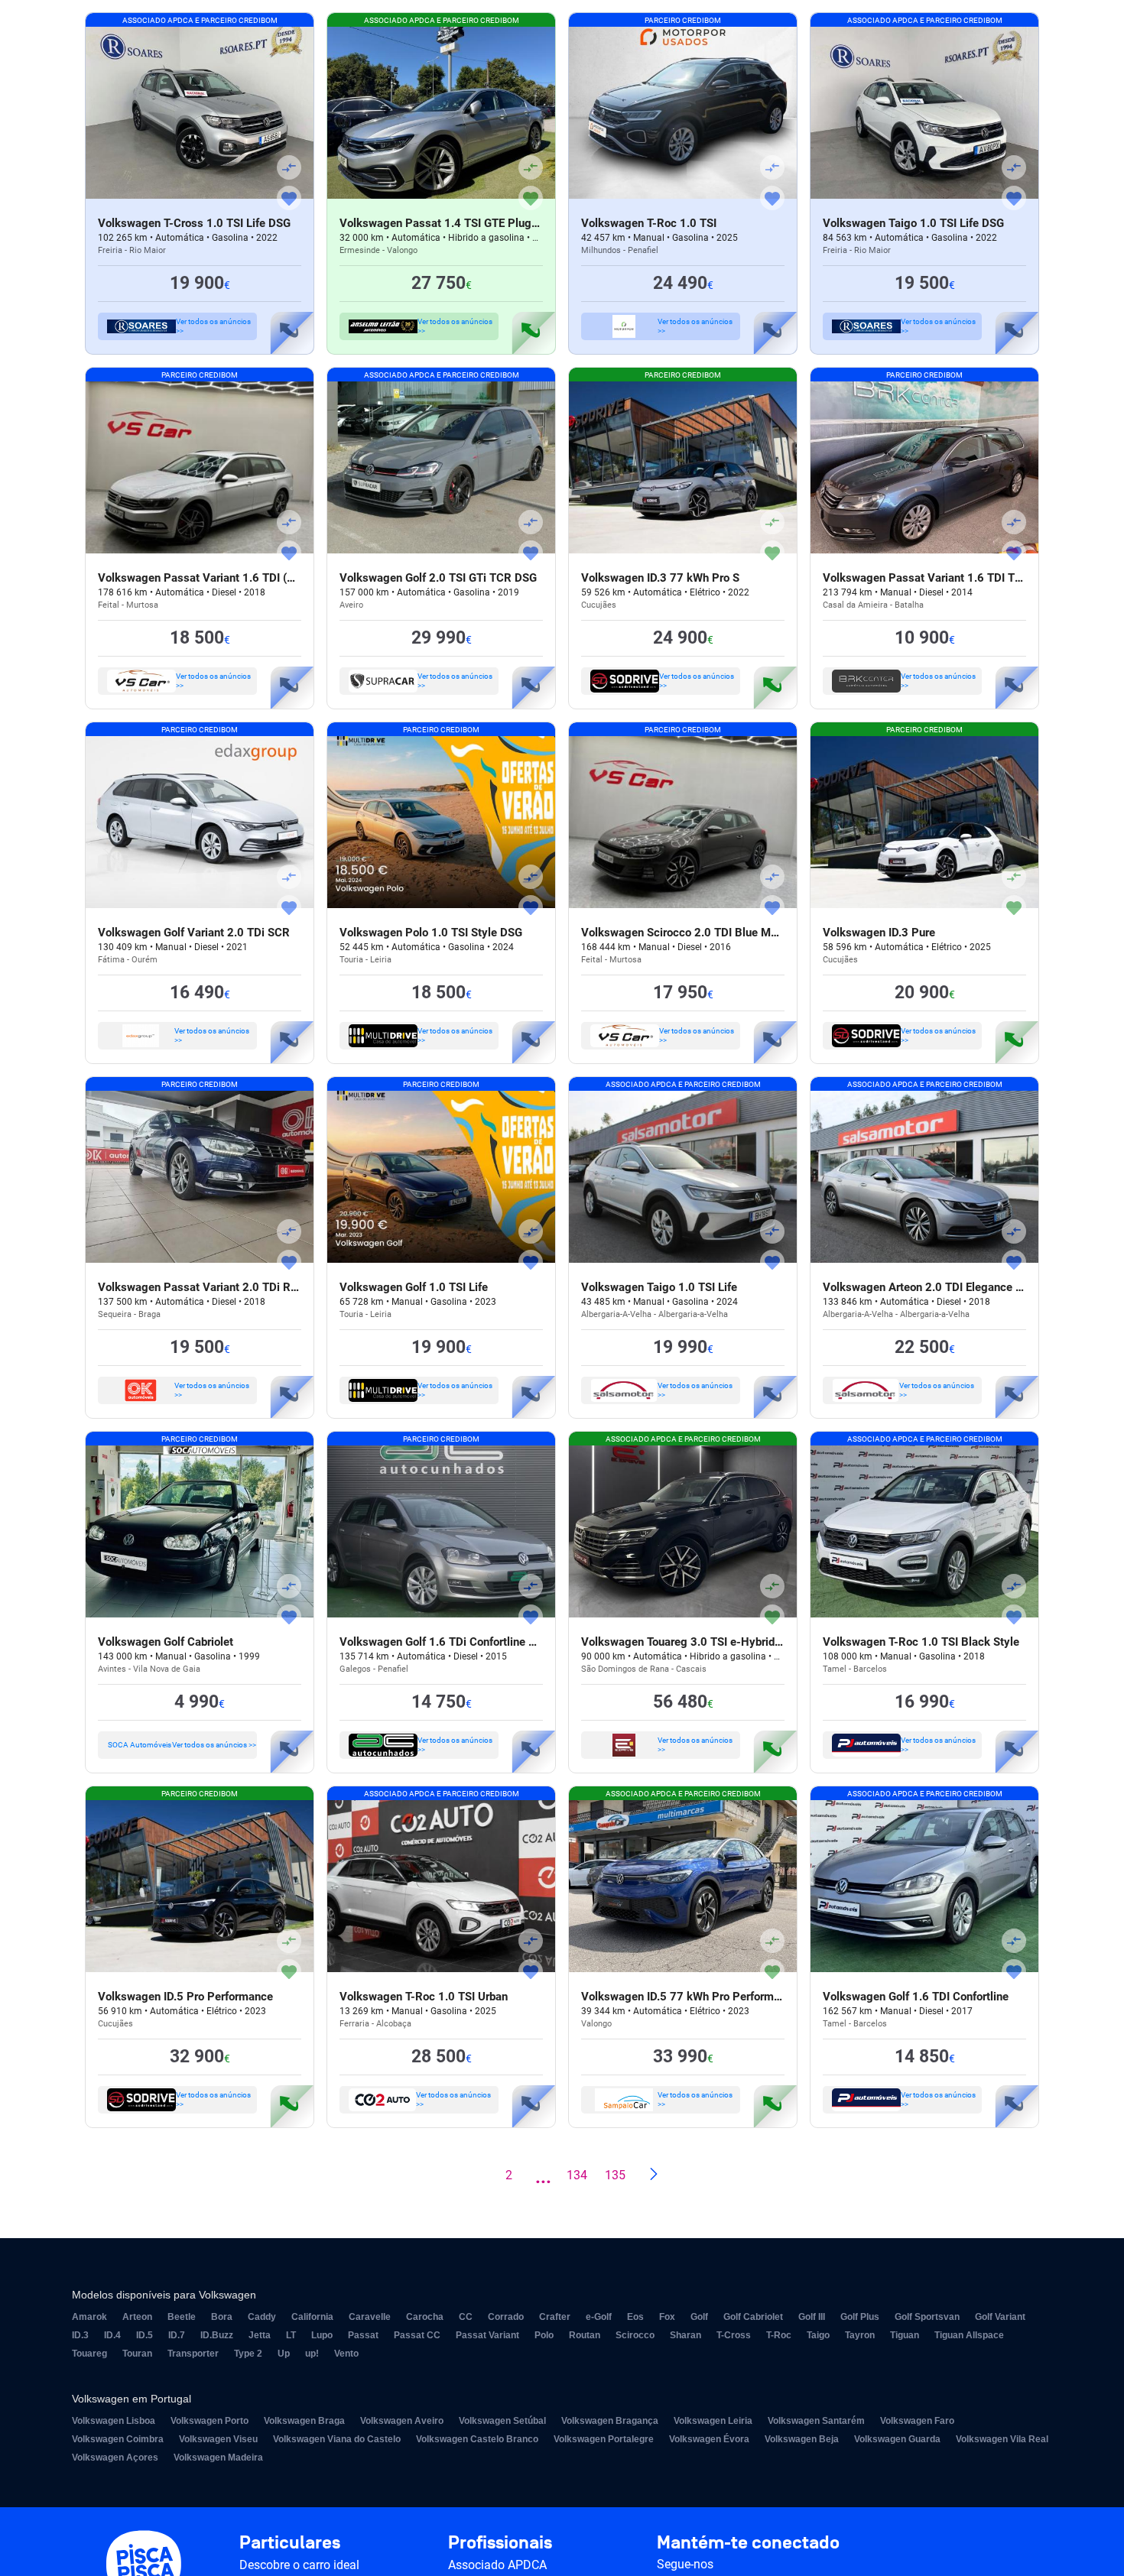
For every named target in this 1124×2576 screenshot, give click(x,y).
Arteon (137, 2317)
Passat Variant (487, 2335)
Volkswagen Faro (917, 2421)
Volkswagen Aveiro (402, 2421)
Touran (137, 2354)
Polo (544, 2335)
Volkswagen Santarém (816, 2421)
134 (577, 2175)
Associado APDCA (497, 2565)
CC (466, 2317)
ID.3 (80, 2335)
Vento (346, 2354)
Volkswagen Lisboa (114, 2421)
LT (291, 2335)
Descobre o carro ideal (299, 2565)
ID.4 (112, 2335)
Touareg (89, 2354)
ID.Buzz (217, 2335)
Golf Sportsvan (927, 2317)
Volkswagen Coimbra (118, 2439)
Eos (635, 2317)
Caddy (262, 2317)
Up (284, 2354)
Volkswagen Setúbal (502, 2421)
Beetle (182, 2317)
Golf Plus (860, 2317)
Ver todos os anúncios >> (213, 326)
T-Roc (779, 2335)
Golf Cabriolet (753, 2317)
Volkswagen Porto (210, 2421)
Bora (222, 2317)
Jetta (260, 2335)
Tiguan (905, 2335)
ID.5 (145, 2335)
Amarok (89, 2317)
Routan (585, 2335)
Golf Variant (1000, 2317)
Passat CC (417, 2335)
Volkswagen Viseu (218, 2439)
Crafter (555, 2317)
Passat (363, 2335)
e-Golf (599, 2317)
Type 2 (248, 2354)
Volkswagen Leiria (713, 2421)
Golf (699, 2317)
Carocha (425, 2317)
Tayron (860, 2335)
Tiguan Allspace (969, 2335)
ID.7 (177, 2335)
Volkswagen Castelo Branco (477, 2439)
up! (312, 2354)
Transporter (193, 2354)
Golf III (812, 2317)
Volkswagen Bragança (610, 2421)
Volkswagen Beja (802, 2439)
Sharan (685, 2335)
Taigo (818, 2335)
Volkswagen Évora (709, 2439)
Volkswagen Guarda (897, 2439)
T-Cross (734, 2335)
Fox (667, 2317)
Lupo (322, 2335)
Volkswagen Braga (304, 2421)
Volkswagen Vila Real (1002, 2439)
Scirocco (635, 2335)
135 (615, 2175)
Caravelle (370, 2317)
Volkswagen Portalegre (604, 2439)
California (312, 2317)
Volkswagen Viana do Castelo (337, 2439)
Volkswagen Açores (115, 2458)
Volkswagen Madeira (218, 2458)
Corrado (506, 2317)
